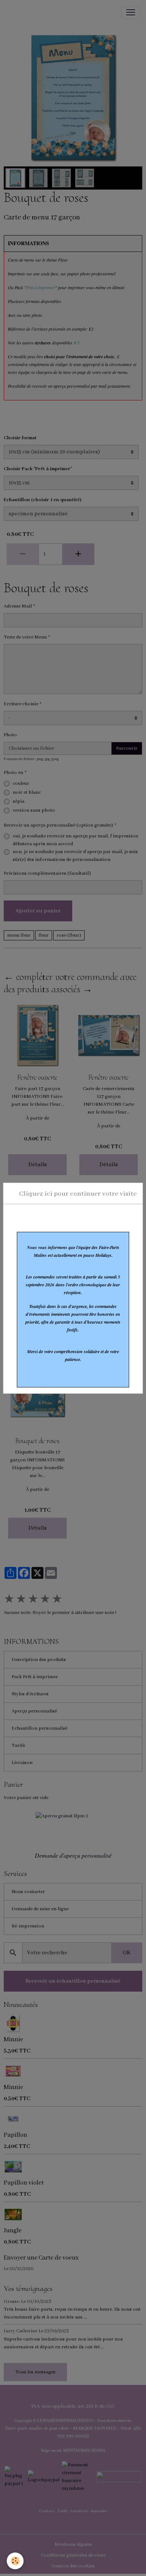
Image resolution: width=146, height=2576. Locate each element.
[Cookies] (15, 2561)
